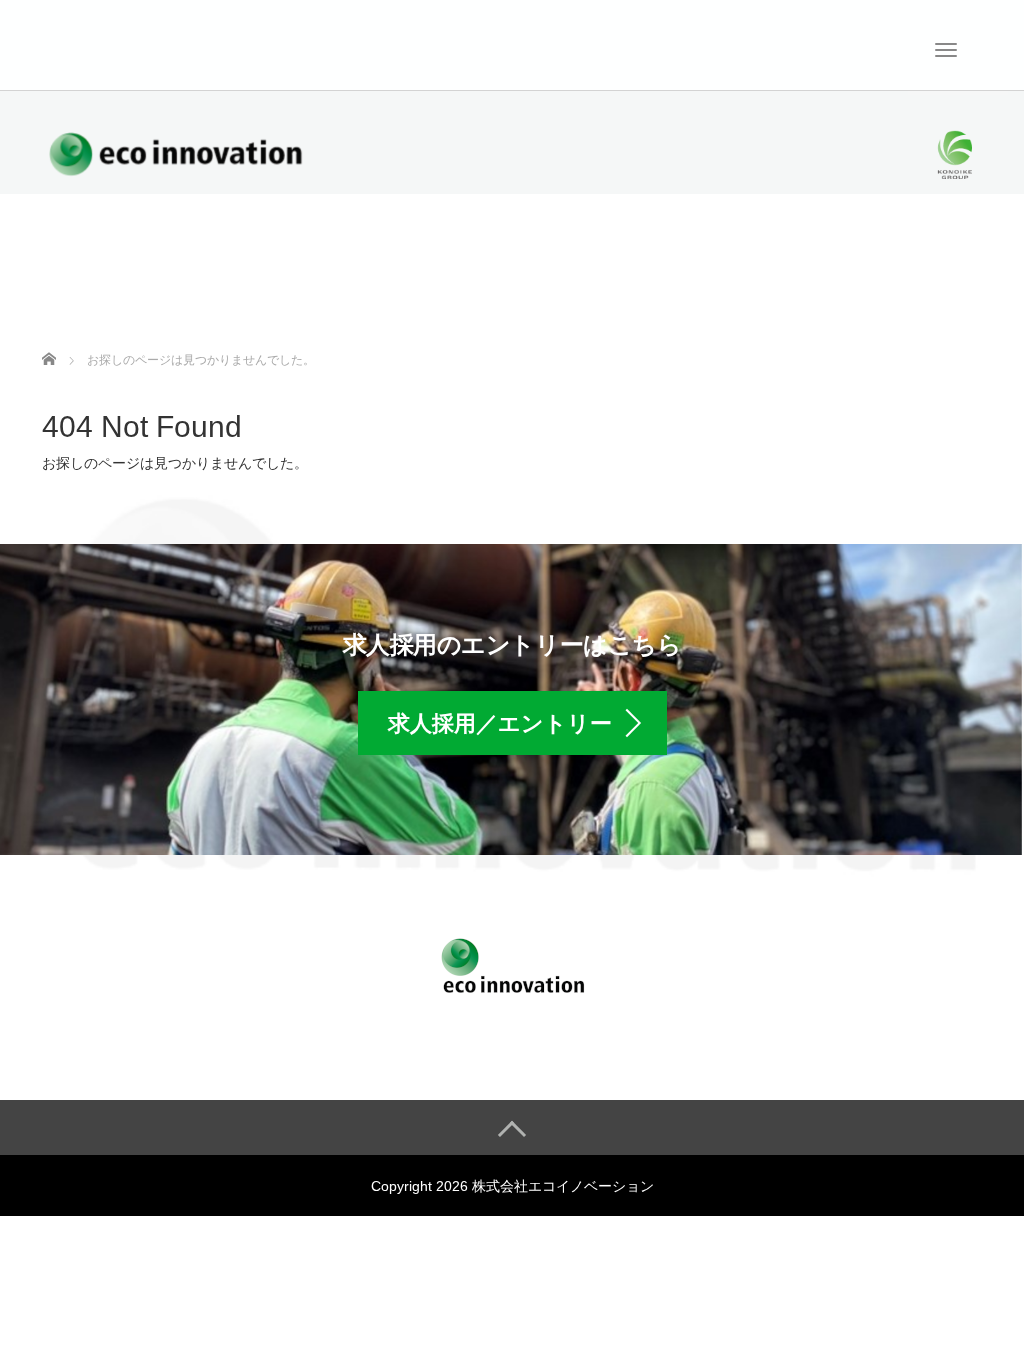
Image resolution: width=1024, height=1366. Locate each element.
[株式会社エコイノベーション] (92, 43)
